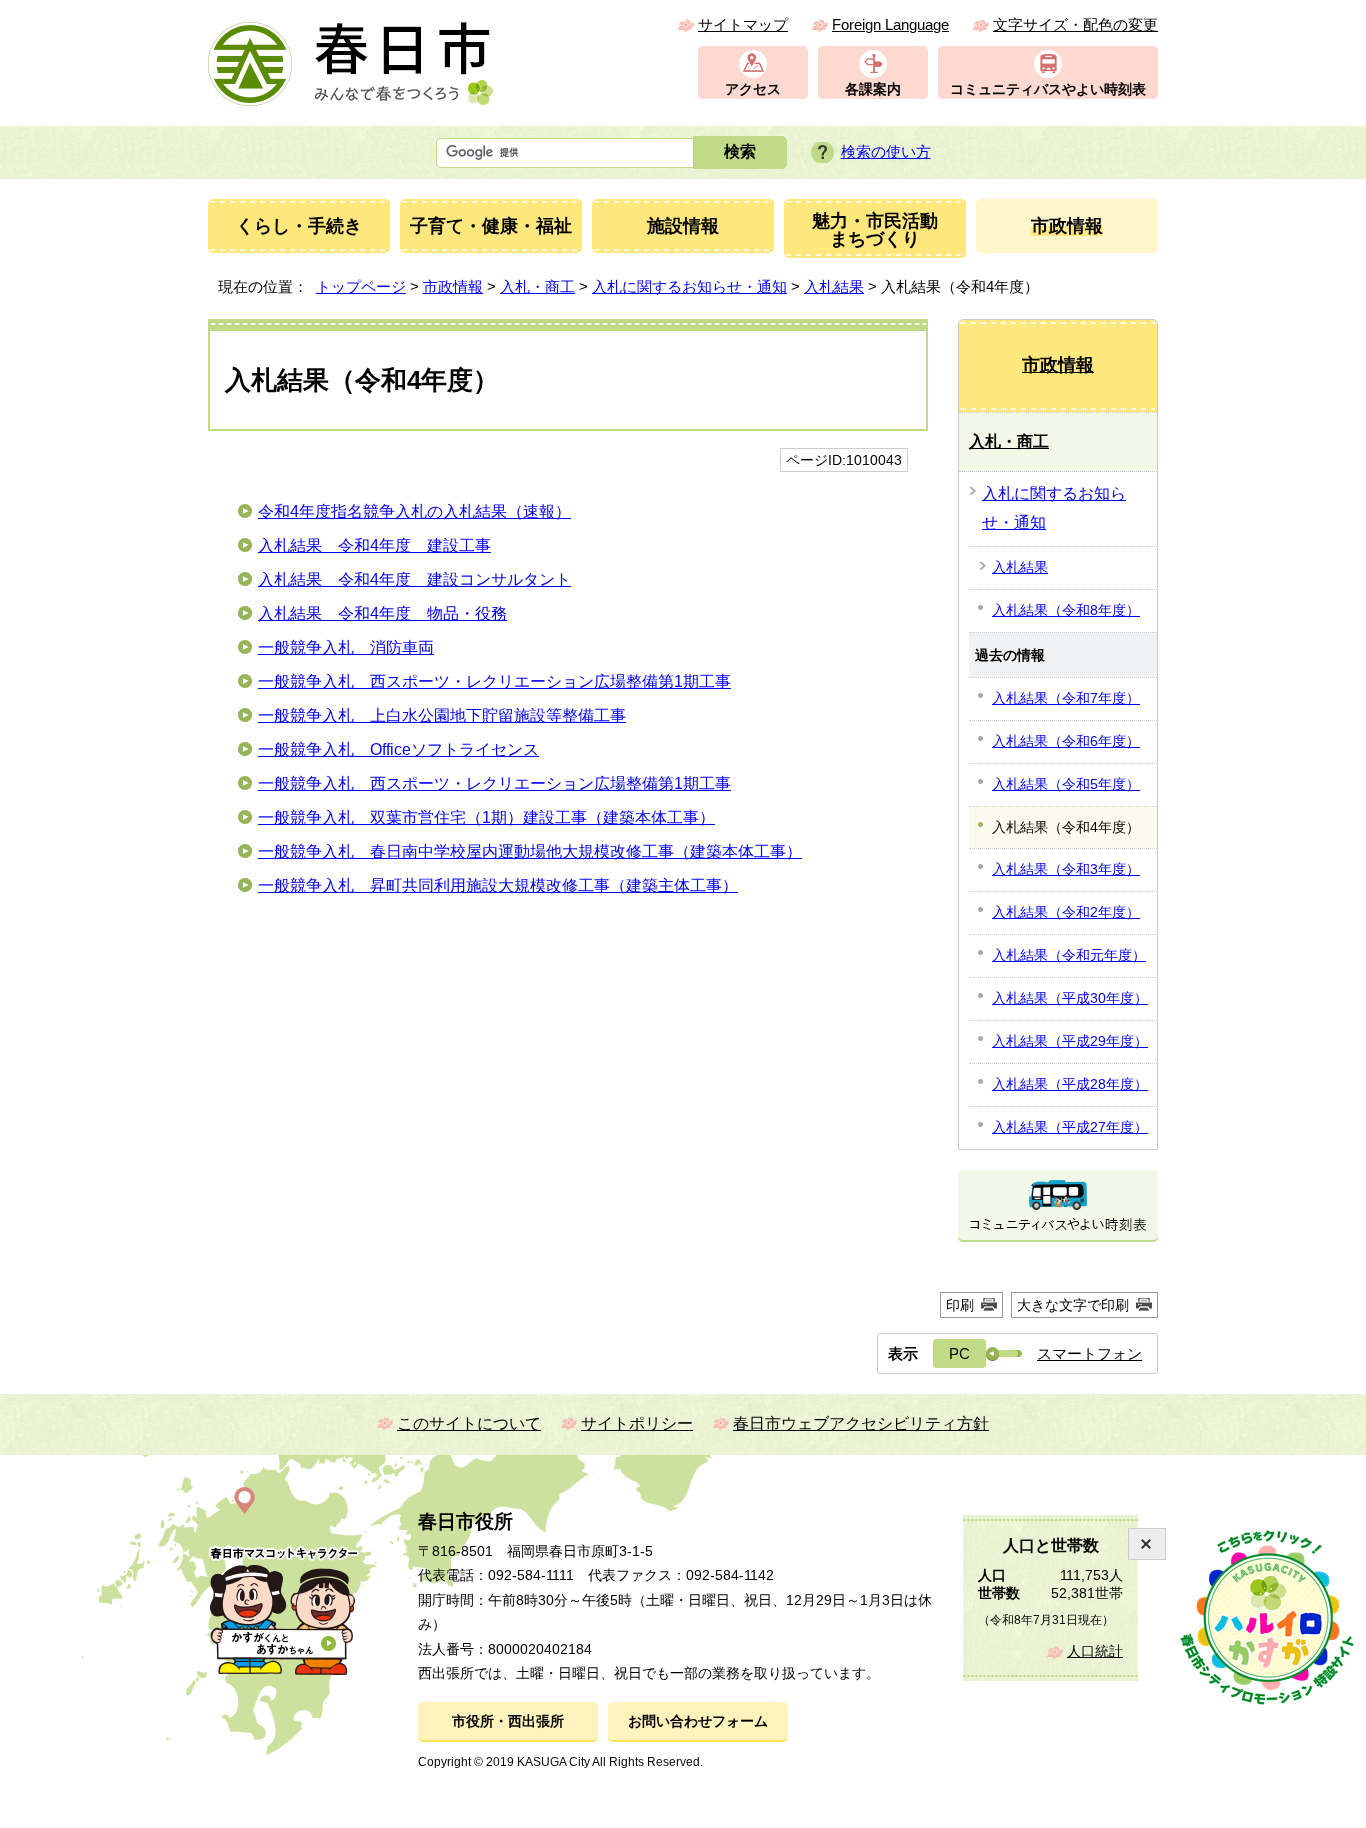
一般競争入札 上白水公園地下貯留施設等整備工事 (442, 715)
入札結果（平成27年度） (1070, 1127)
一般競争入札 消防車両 (346, 647)
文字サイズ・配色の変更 (1075, 24)
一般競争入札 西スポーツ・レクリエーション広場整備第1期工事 (494, 681)
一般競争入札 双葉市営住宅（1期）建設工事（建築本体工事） (486, 817)
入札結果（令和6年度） (1066, 741)
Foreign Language (890, 24)
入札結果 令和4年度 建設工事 (374, 545)
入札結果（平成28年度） (1070, 1084)
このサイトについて (469, 1423)
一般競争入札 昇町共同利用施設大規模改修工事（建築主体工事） (498, 885)
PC (959, 1353)
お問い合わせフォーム (698, 1721)
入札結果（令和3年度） (1066, 869)
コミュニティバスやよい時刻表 (1048, 89)
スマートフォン (1089, 1353)
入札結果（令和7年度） (1066, 698)
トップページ (361, 286)
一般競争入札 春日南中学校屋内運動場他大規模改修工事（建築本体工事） (530, 851)
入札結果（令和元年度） (1069, 955)
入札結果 (834, 286)
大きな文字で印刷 (1073, 1305)
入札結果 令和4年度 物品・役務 (382, 613)
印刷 (960, 1305)
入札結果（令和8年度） (1066, 610)
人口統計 (1095, 1651)
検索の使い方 (886, 151)
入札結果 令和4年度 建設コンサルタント (414, 579)
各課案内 (873, 89)
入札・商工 (537, 286)
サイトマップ (743, 24)
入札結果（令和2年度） (1066, 912)
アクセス (753, 89)
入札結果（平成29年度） (1070, 1041)
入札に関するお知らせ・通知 (689, 286)
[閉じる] (1147, 1544)
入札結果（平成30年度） (1070, 998)
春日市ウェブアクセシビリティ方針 (861, 1423)
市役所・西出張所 (508, 1721)
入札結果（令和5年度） (1066, 784)
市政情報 (453, 286)
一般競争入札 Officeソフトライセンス (398, 749)
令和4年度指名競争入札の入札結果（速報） (414, 511)
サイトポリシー (637, 1423)
